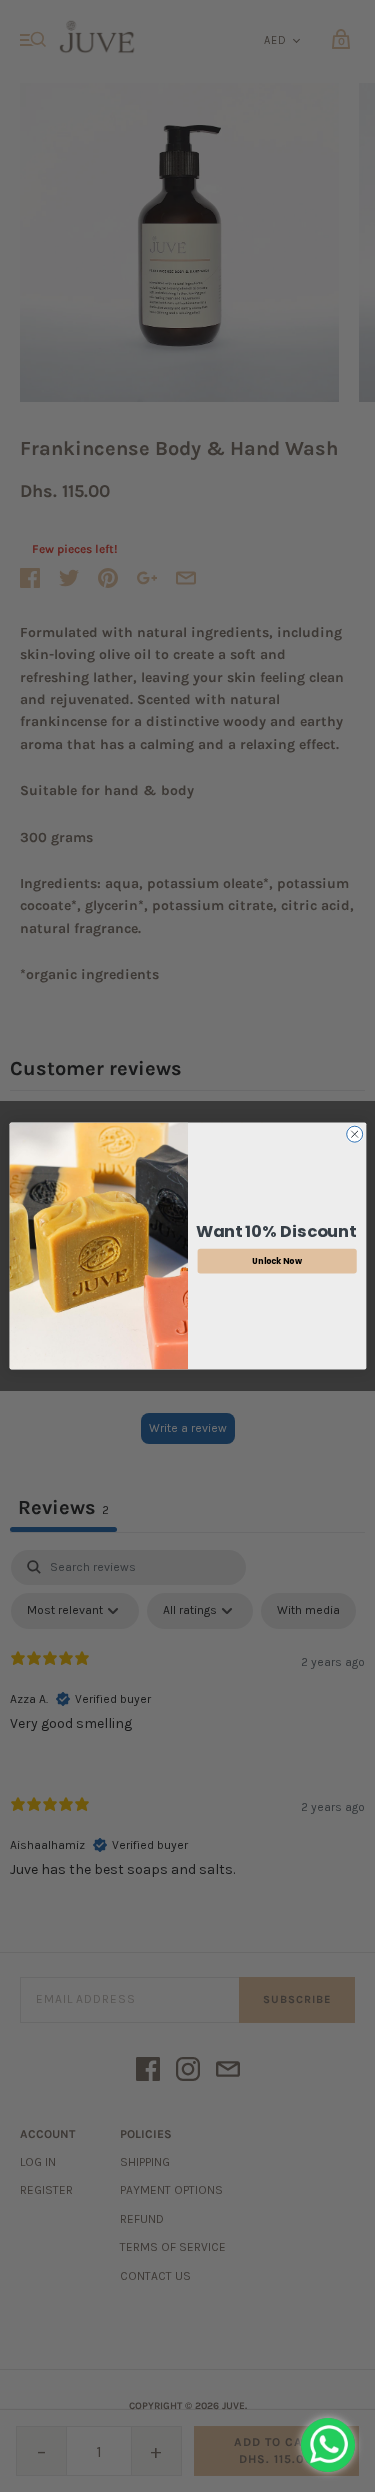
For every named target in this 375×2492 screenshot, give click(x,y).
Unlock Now (277, 1260)
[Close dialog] (354, 1134)
